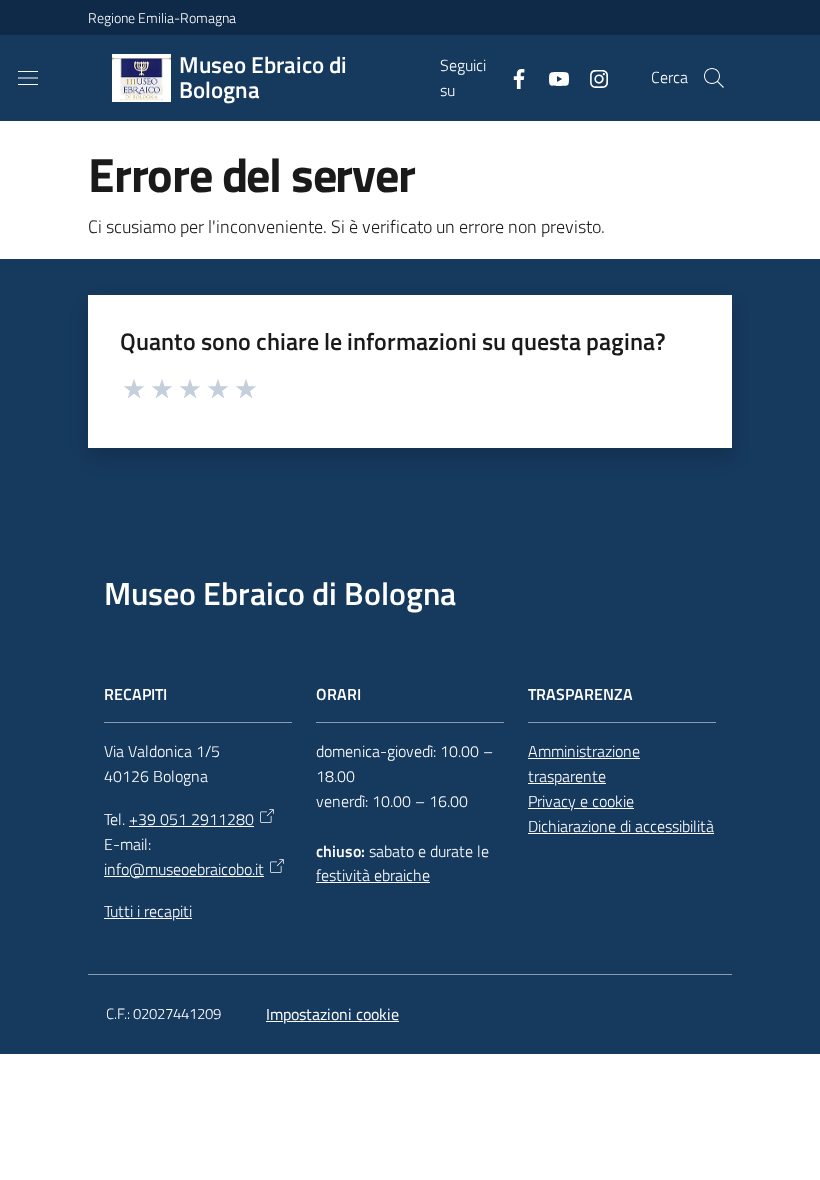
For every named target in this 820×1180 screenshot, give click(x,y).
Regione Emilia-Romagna (162, 17)
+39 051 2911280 (191, 819)
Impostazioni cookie (332, 1014)
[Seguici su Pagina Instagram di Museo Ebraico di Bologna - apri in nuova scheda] (591, 77)
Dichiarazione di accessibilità (621, 826)
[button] (714, 78)
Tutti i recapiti (148, 911)
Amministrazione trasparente (584, 763)
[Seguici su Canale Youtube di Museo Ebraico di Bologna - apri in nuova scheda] (551, 77)
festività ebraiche (373, 875)
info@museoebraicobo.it (184, 869)
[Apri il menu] (28, 78)
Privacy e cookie (581, 801)
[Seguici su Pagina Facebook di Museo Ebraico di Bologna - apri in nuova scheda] (511, 77)
